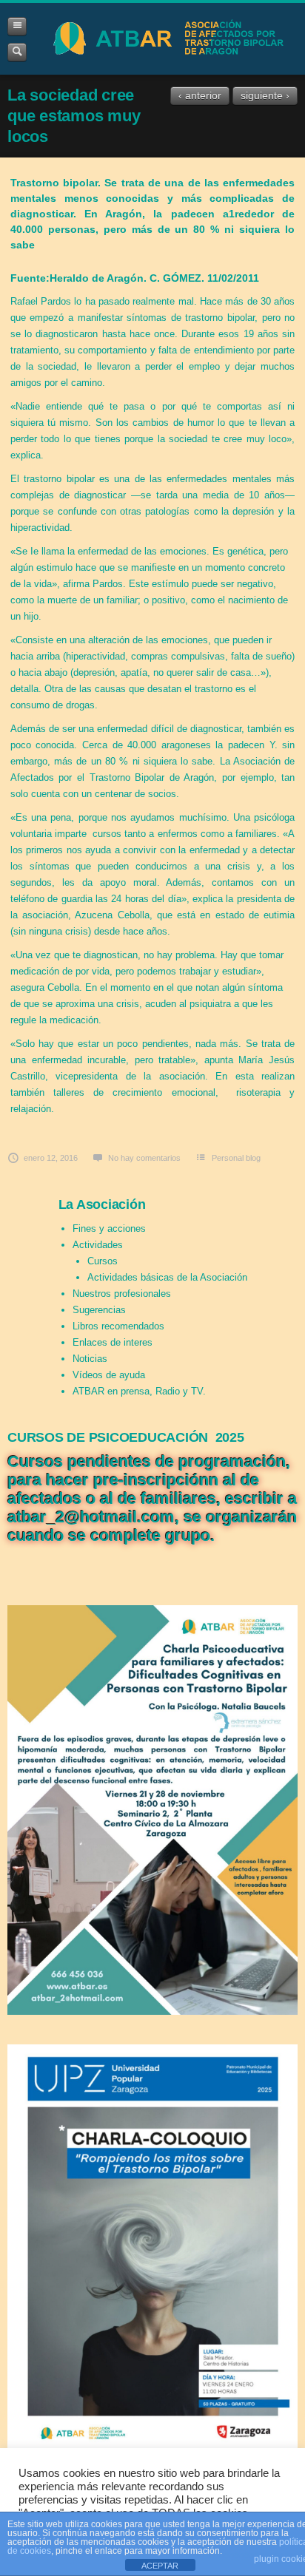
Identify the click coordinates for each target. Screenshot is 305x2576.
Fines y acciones (109, 1228)
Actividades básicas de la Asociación (167, 1277)
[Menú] (17, 26)
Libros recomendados (118, 1326)
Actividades (98, 1245)
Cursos (103, 1261)
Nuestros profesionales (122, 1294)
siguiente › (265, 95)
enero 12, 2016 (51, 1158)
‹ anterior (200, 95)
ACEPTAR (160, 2566)
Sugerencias (99, 1310)
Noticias (90, 1359)
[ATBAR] (166, 39)
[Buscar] (17, 52)
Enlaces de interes (113, 1342)
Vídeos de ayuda (109, 1375)
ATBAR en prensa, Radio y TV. (139, 1391)
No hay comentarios (144, 1158)
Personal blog (236, 1158)
